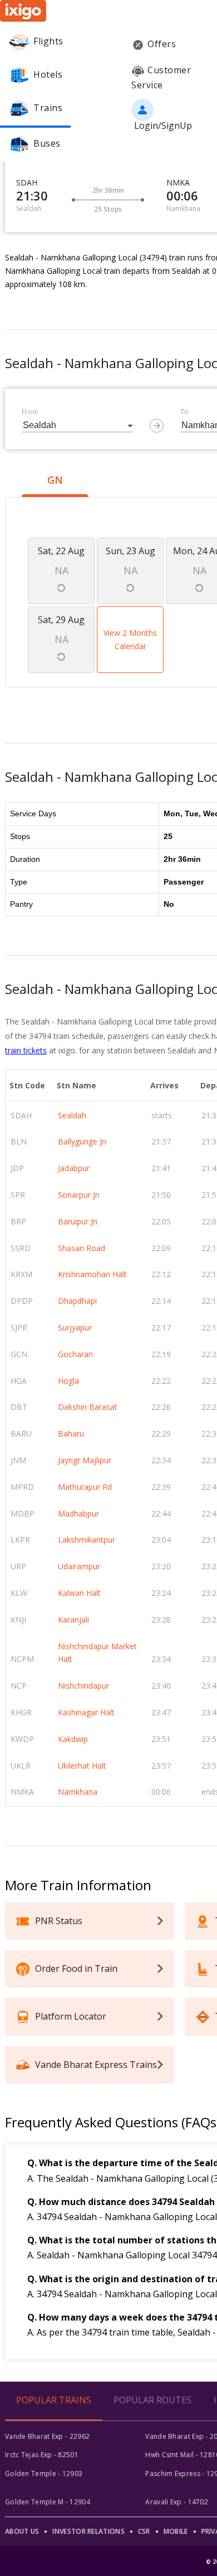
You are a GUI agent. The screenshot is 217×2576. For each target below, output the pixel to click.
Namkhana (78, 1792)
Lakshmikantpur (87, 1540)
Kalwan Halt (79, 1593)
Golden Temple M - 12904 (48, 2502)
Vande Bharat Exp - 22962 (47, 2436)
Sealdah (72, 1115)
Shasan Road (82, 1248)
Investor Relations (88, 2531)
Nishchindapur (83, 1686)
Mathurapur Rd (85, 1487)
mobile (176, 2531)
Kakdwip (73, 1739)
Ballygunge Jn (82, 1141)
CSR (144, 2531)
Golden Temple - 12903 (44, 2474)
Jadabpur (74, 1168)
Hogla (68, 1381)
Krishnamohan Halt (92, 1274)
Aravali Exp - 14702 (177, 2502)
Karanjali (73, 1620)
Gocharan (75, 1354)
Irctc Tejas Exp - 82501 (42, 2455)
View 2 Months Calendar (130, 639)
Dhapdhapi (77, 1301)
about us (22, 2531)
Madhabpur (78, 1513)
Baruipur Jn (78, 1221)
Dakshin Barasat (88, 1407)
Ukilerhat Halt (82, 1766)
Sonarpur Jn (79, 1195)
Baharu (71, 1433)
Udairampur (79, 1566)
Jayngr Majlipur (85, 1460)
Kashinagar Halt (86, 1712)
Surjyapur (75, 1327)
